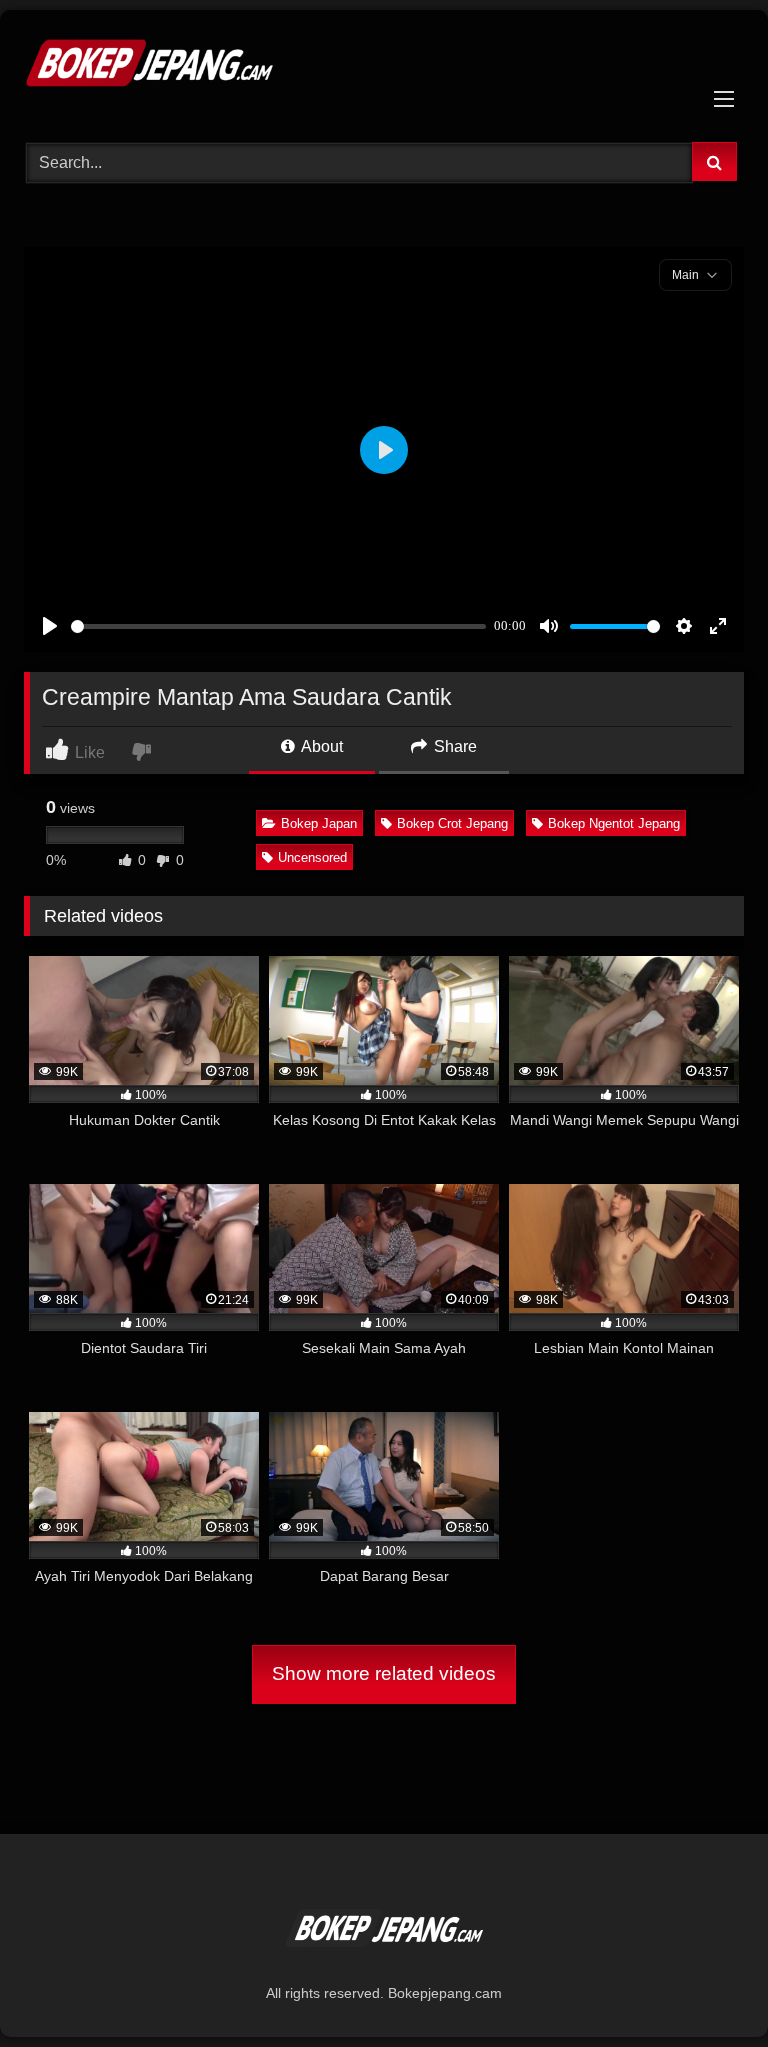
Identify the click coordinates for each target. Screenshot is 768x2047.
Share (453, 746)
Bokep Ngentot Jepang (614, 823)
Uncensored (312, 857)
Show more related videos (384, 1673)
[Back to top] (706, 1987)
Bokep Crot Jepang (452, 823)
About (320, 746)
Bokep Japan (319, 823)
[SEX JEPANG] (384, 69)
